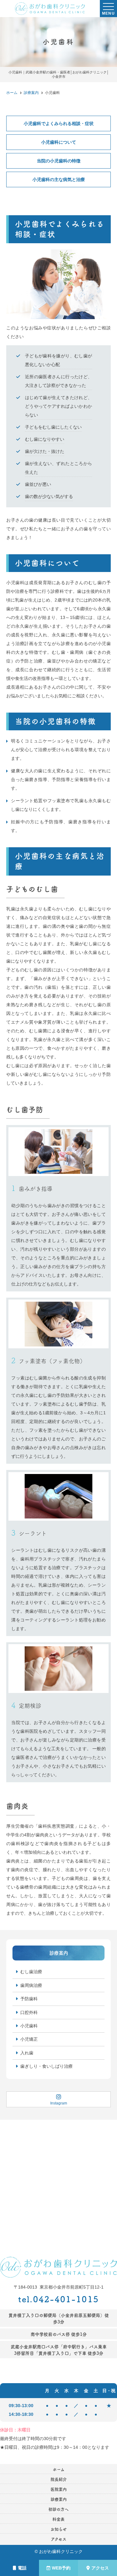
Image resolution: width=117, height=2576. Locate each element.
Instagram (59, 2103)
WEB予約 (61, 2568)
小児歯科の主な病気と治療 (59, 179)
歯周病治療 (31, 1985)
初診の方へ (58, 2509)
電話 (22, 2568)
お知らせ (59, 2529)
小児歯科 (29, 2026)
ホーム (59, 2469)
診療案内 (59, 2499)
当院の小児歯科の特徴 (59, 161)
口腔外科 (29, 2012)
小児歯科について (59, 142)
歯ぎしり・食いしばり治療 (46, 2066)
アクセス (100, 2568)
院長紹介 (59, 2479)
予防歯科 (29, 1999)
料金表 (58, 2519)
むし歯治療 (31, 1972)
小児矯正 (29, 2039)
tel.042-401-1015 (58, 2299)
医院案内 (59, 2489)
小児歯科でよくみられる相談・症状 (59, 123)
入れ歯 (27, 2053)
